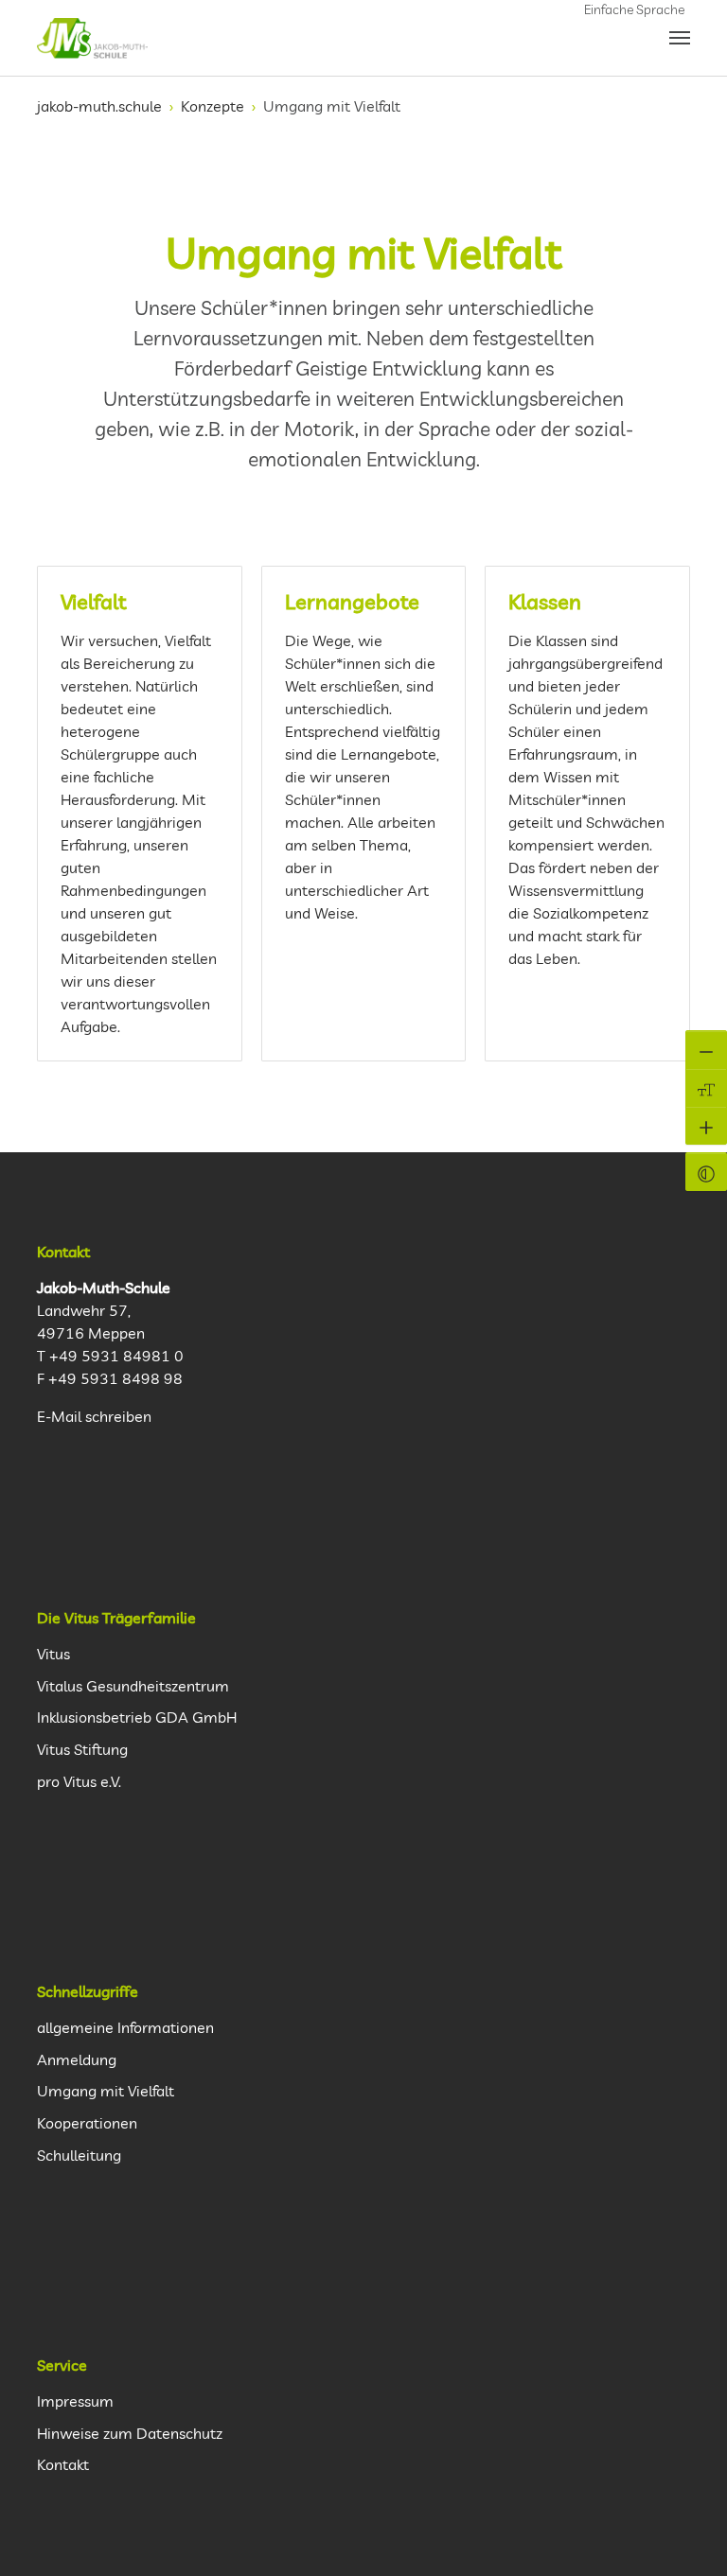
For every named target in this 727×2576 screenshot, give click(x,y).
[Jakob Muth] (92, 38)
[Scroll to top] (690, 2539)
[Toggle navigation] (680, 38)
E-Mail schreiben (94, 1416)
